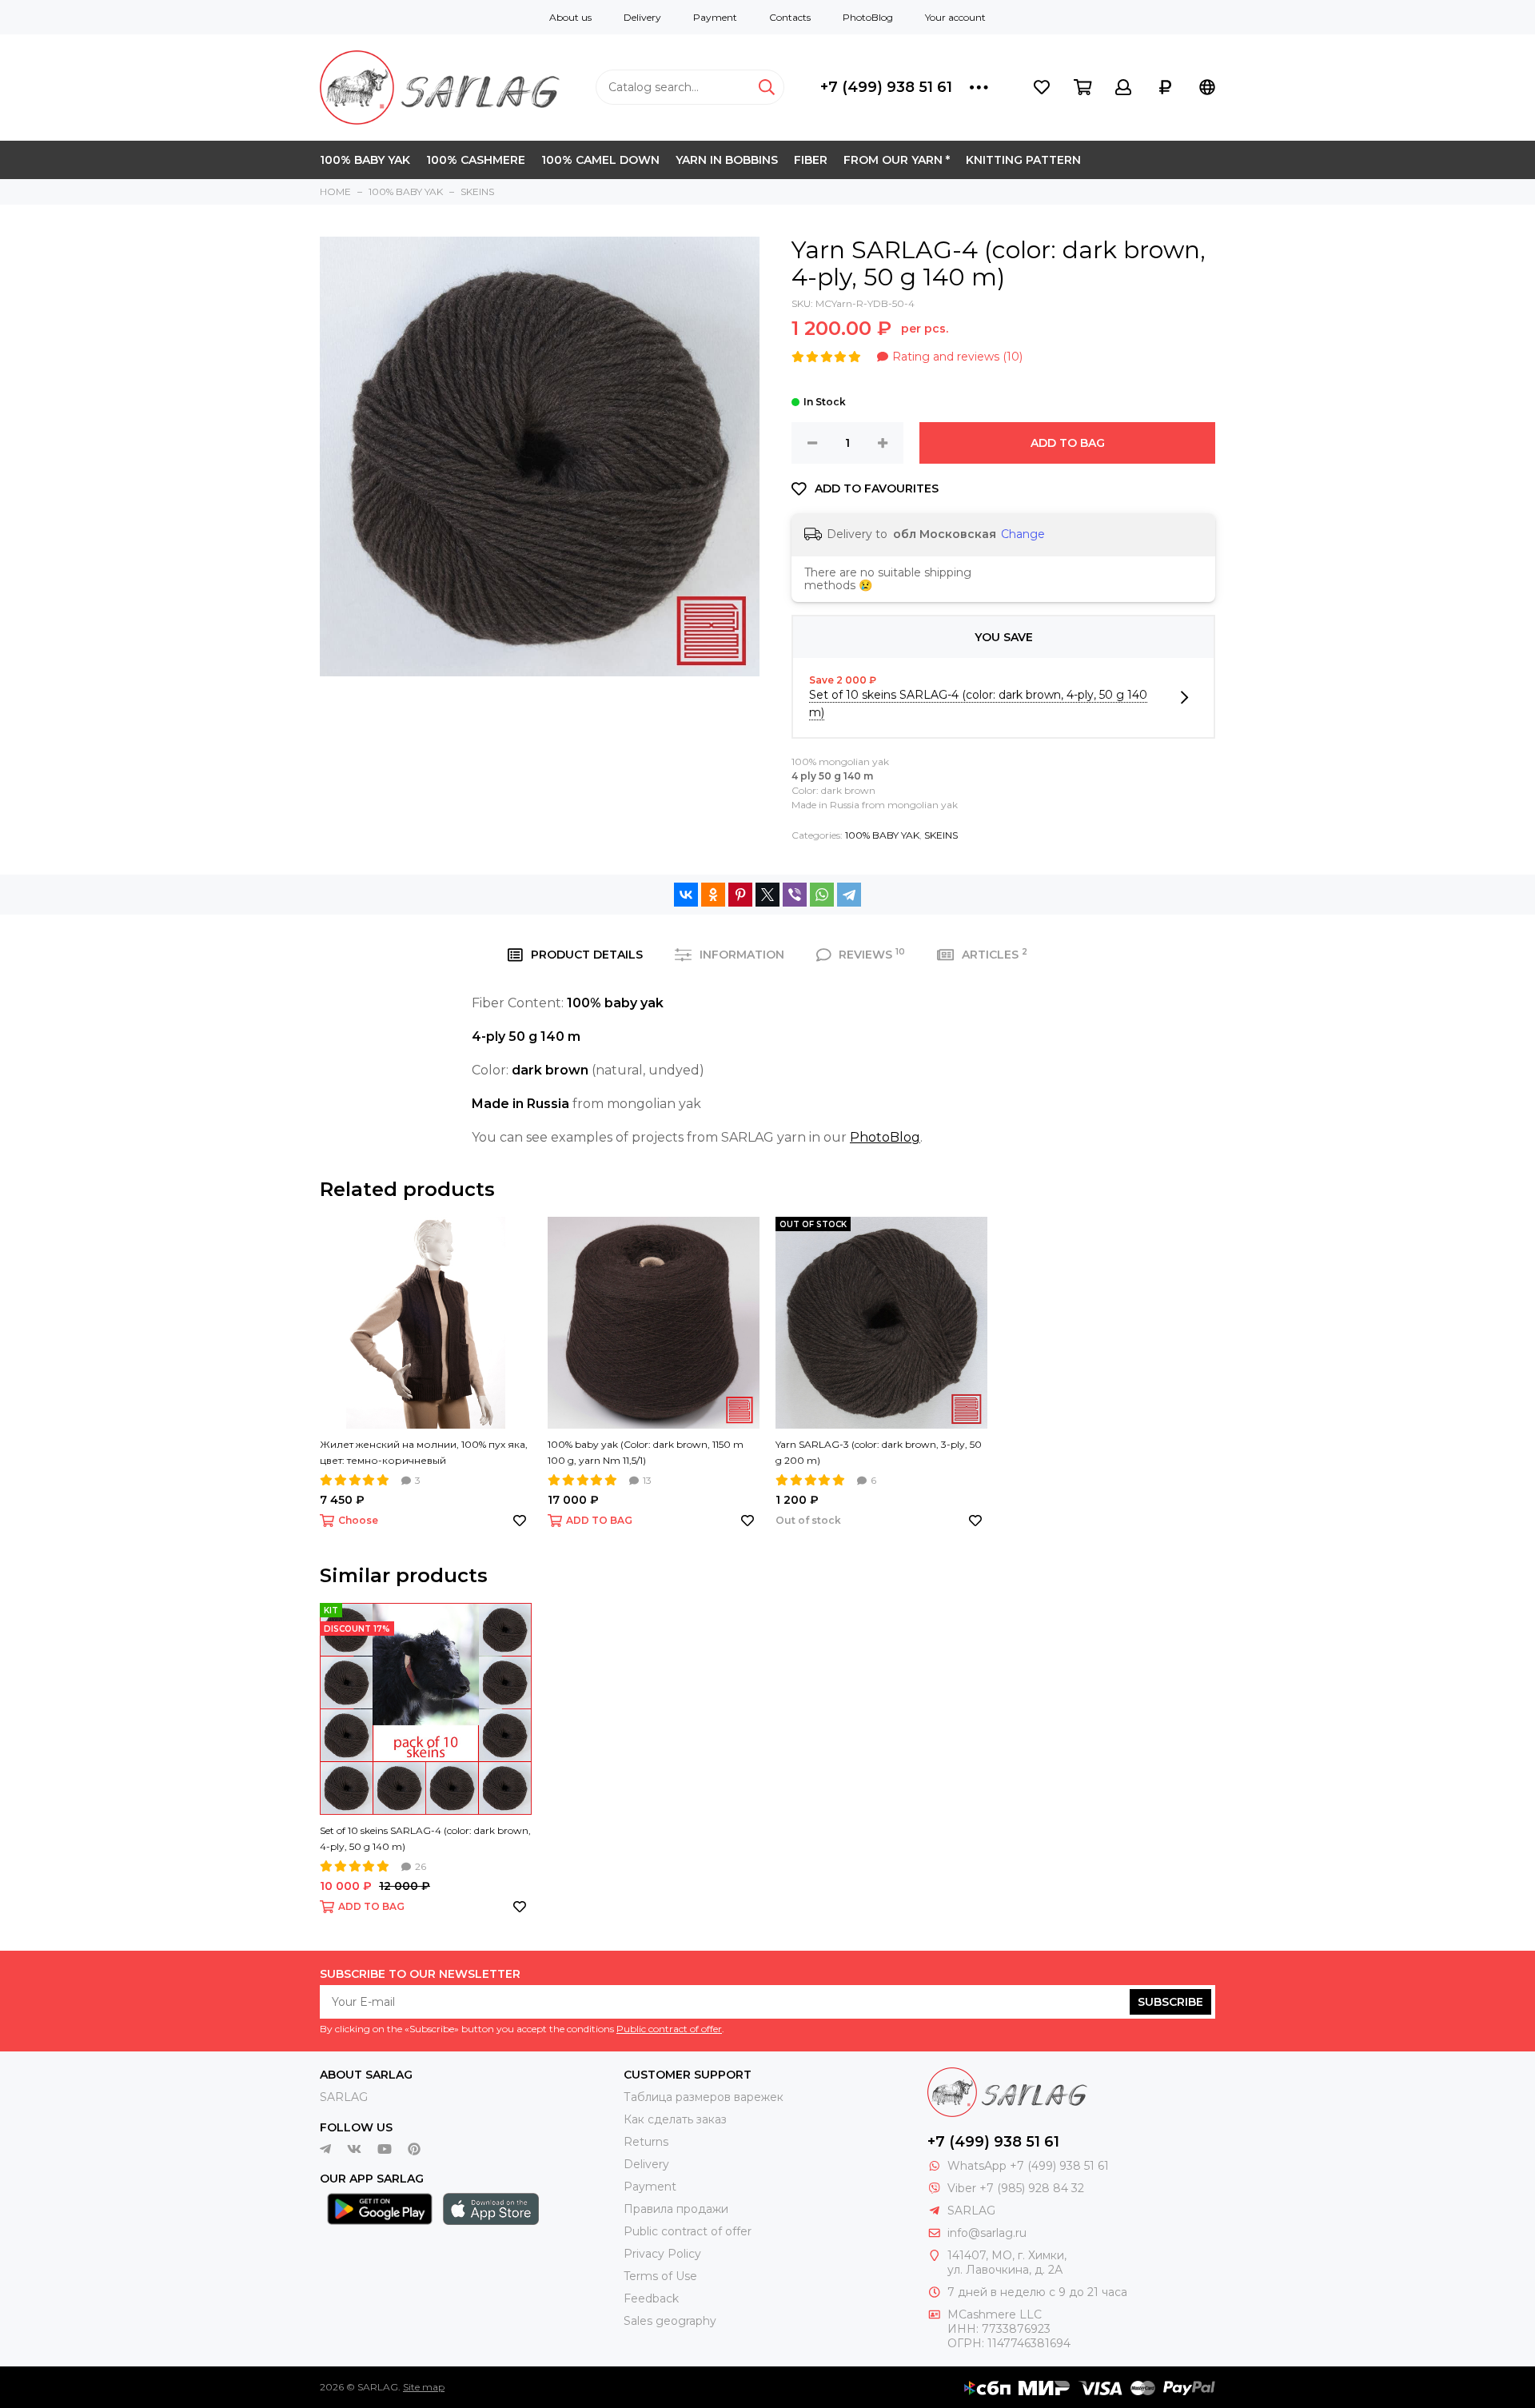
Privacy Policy (662, 2254)
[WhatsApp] (822, 895)
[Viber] (795, 895)
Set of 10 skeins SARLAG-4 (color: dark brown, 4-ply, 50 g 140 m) (425, 1838)
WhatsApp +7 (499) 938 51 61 (1028, 2166)
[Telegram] (849, 895)
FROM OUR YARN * (897, 160)
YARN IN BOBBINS (727, 160)
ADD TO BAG (1068, 443)
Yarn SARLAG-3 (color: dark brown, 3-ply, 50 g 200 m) (879, 1452)
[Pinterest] (740, 895)
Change (1023, 534)
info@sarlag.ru (987, 2233)
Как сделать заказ (675, 2119)
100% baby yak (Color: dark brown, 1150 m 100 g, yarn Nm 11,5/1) (646, 1452)
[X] (767, 895)
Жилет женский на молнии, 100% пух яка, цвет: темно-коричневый (424, 1452)
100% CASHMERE (476, 160)
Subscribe (1170, 2002)
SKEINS (941, 835)
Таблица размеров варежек (704, 2097)
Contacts (790, 17)
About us (570, 17)
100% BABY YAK (365, 160)
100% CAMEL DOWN (600, 160)
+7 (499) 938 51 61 (886, 87)
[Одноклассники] (713, 895)
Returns (646, 2142)
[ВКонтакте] (686, 895)
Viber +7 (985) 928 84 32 (1016, 2188)
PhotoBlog (868, 17)
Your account (955, 17)
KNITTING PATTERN (1023, 160)
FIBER (811, 160)
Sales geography (670, 2321)
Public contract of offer (669, 2029)
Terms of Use (660, 2276)
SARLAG (344, 2097)
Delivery (642, 17)
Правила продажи (676, 2209)
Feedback (651, 2298)
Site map (424, 2387)
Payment (715, 17)
